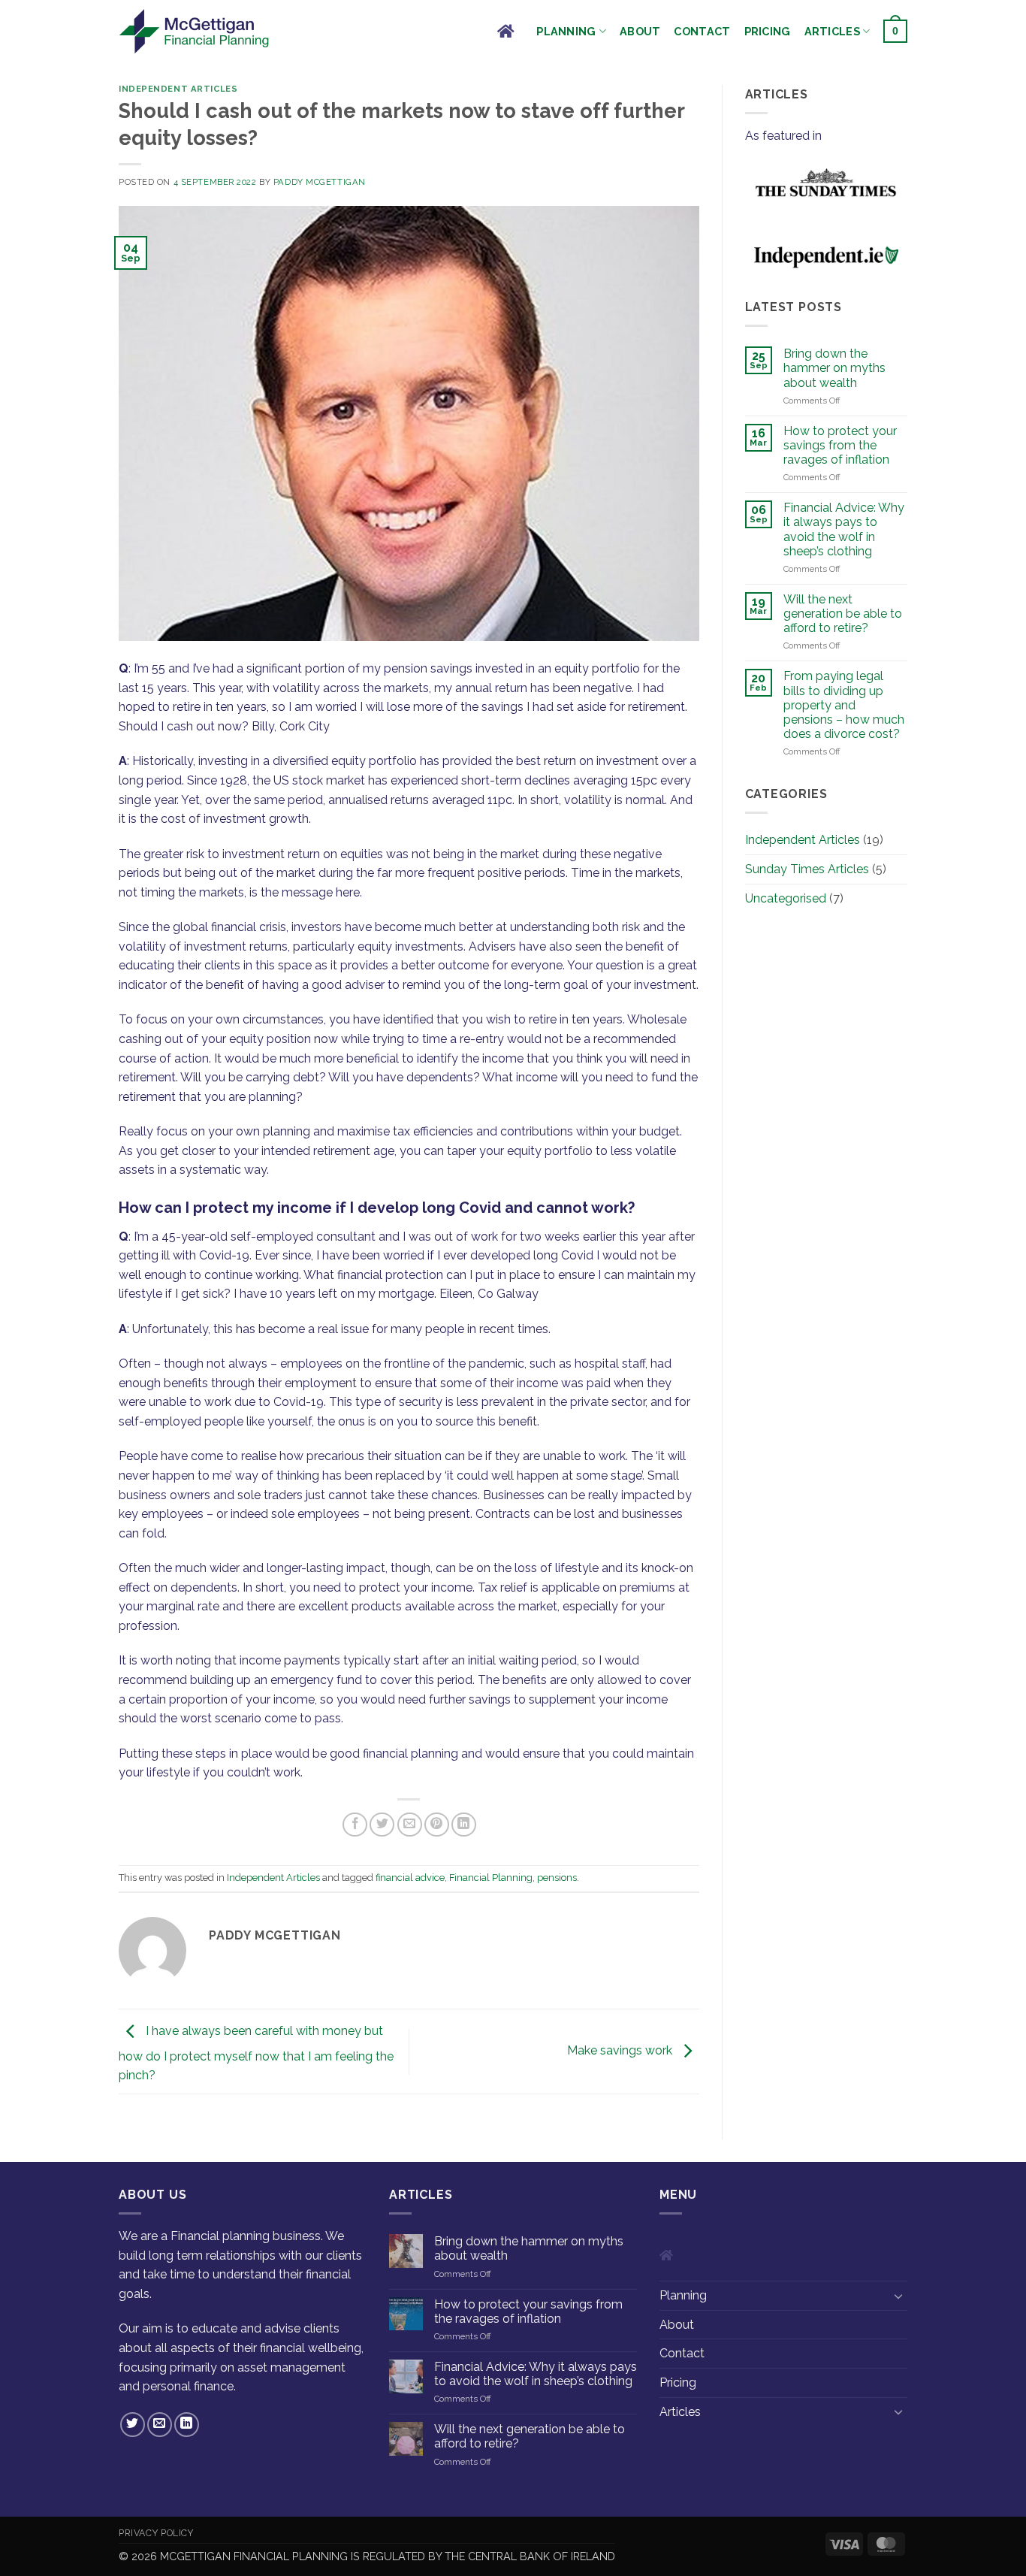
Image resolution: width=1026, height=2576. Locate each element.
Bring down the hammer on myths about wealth (834, 368)
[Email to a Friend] (410, 1825)
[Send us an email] (160, 2425)
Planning (566, 31)
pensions (557, 1878)
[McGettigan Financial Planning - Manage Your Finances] (194, 31)
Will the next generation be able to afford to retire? (843, 614)
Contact (702, 31)
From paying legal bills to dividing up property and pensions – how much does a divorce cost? (844, 705)
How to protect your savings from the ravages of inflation (840, 445)
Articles (832, 31)
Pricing (768, 31)
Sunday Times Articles (807, 869)
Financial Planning (491, 1878)
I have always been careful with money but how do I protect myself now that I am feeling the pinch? (256, 2054)
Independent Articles (178, 89)
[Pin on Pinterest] (437, 1825)
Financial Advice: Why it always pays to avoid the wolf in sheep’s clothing (844, 529)
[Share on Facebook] (355, 1825)
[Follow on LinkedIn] (187, 2425)
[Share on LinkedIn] (464, 1825)
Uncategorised (786, 898)
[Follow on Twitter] (133, 2425)
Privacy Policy (156, 2533)
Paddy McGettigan (320, 182)
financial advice (410, 1878)
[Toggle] (898, 2296)
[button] (895, 31)
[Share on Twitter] (382, 1825)
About (640, 31)
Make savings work (621, 2050)
